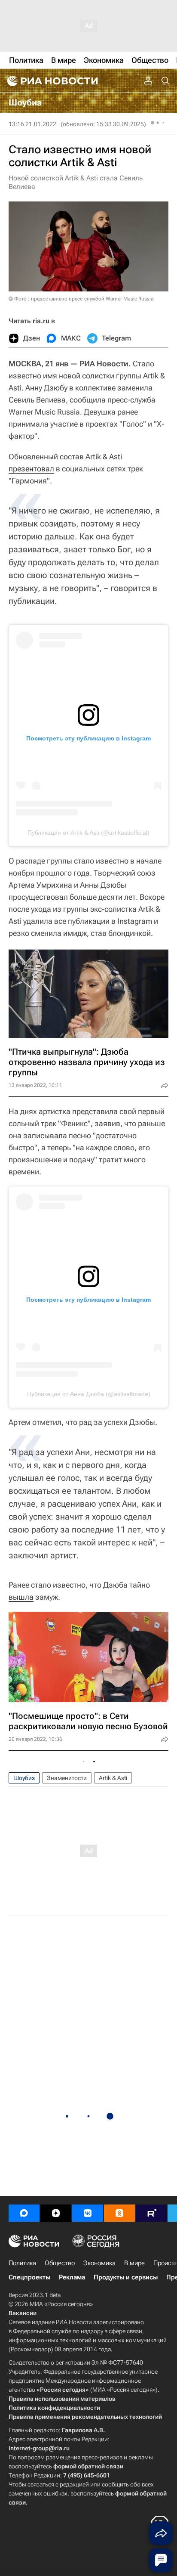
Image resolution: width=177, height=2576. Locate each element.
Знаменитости (67, 1778)
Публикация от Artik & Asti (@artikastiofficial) (88, 833)
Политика (22, 2263)
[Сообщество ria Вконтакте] (88, 2213)
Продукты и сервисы (126, 2277)
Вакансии (23, 2313)
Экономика (99, 2263)
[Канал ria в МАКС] (24, 2213)
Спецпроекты (29, 2277)
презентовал (31, 469)
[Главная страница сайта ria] (52, 81)
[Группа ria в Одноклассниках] (119, 2213)
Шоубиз (24, 1778)
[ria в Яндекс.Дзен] (56, 2213)
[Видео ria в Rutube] (151, 2213)
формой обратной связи (88, 2466)
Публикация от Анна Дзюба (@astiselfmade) (89, 1394)
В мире (134, 2263)
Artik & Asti (113, 1778)
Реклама (72, 2277)
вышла (21, 1597)
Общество (60, 2263)
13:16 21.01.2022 (32, 124)
